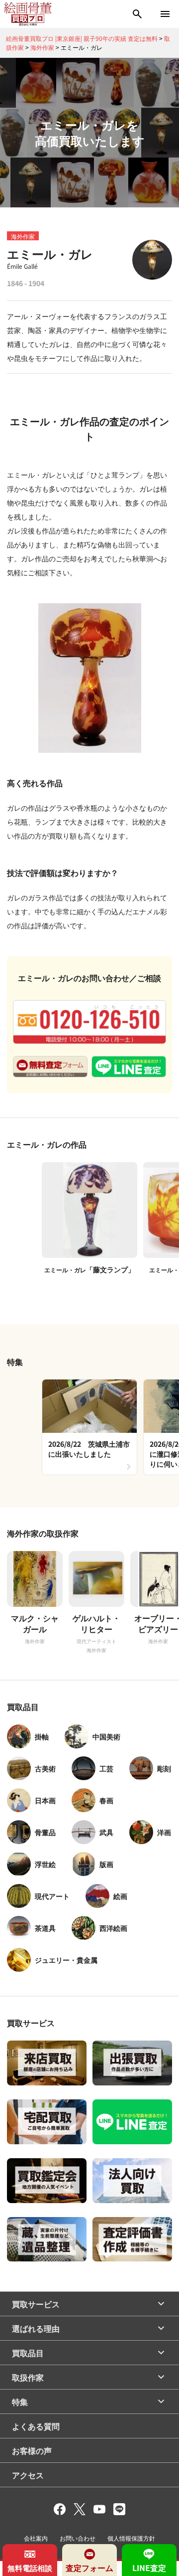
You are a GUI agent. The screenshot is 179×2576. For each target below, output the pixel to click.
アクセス (28, 2475)
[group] (89, 1427)
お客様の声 (32, 2450)
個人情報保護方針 (131, 2538)
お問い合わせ (78, 2538)
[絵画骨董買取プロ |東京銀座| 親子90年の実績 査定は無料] (28, 14)
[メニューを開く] (165, 14)
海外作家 (23, 236)
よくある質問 (36, 2426)
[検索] (137, 14)
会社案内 (36, 2538)
